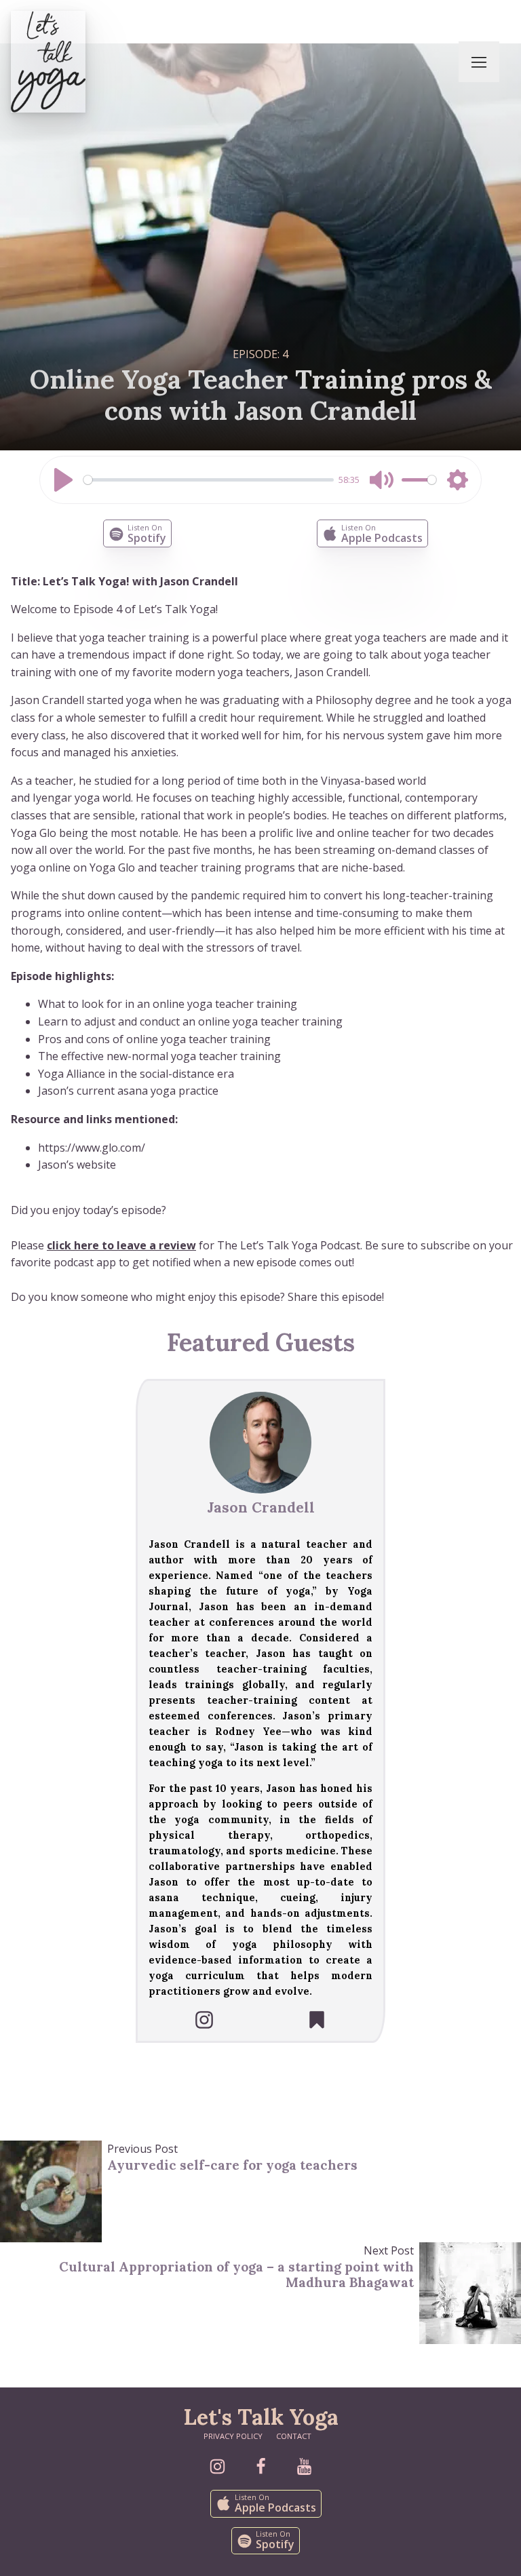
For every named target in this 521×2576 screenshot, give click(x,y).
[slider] (209, 480)
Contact (294, 2436)
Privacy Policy (233, 2436)
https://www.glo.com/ (92, 1148)
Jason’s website (77, 1165)
